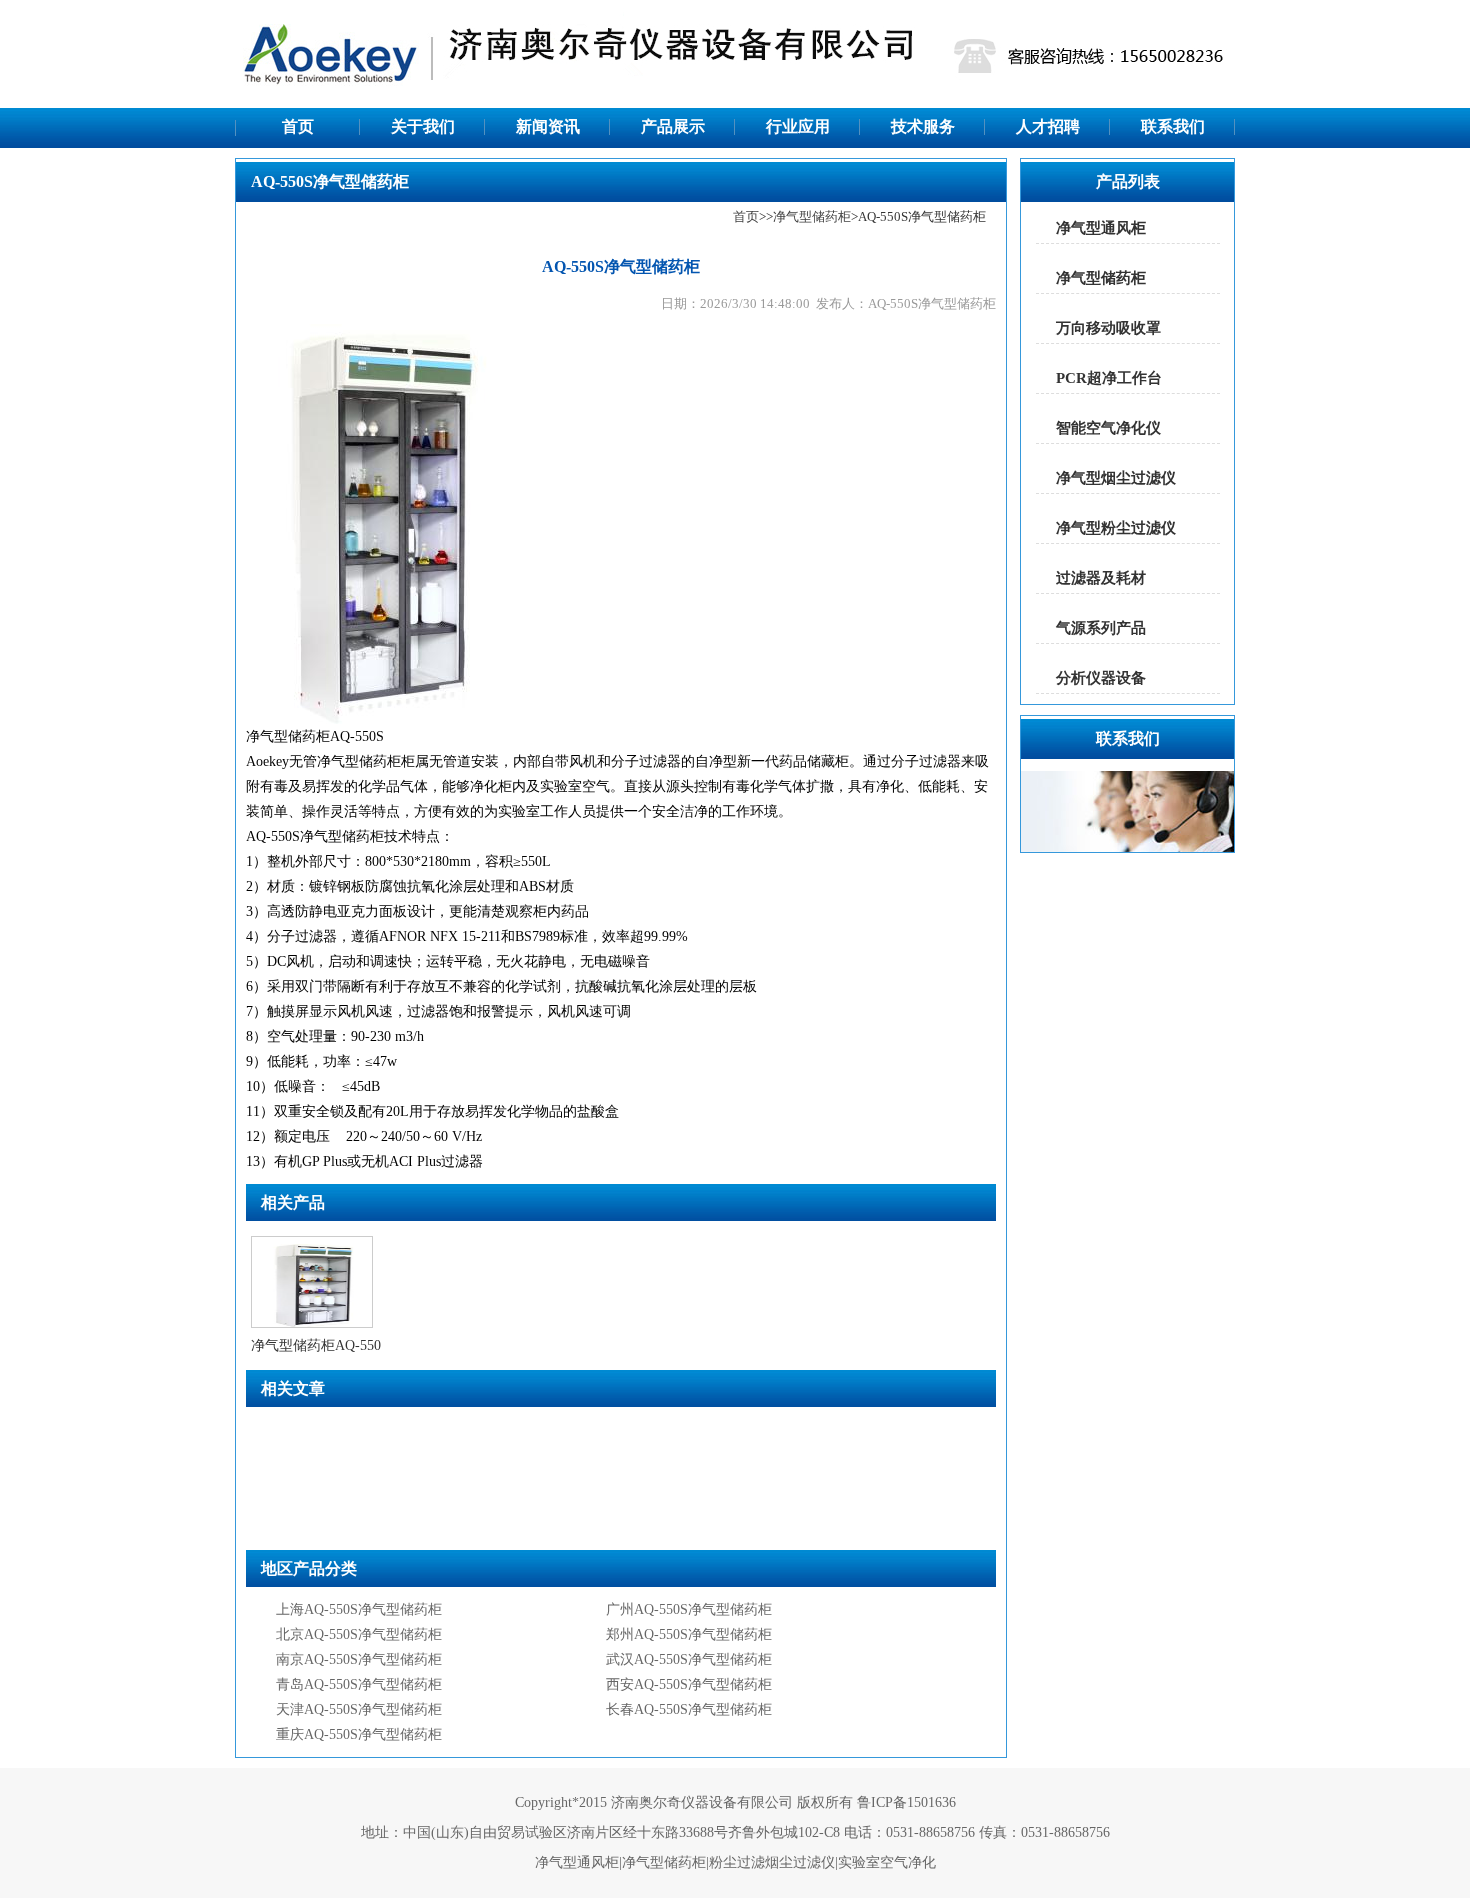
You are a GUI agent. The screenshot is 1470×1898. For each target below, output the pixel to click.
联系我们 (1173, 126)
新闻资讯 (548, 126)
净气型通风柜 (1101, 228)
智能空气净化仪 (1108, 428)
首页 (298, 126)
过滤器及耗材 (1101, 578)
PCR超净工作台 (1109, 378)
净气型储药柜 (812, 216)
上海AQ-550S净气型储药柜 (359, 1609)
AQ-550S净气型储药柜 (315, 836)
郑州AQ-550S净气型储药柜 (689, 1634)
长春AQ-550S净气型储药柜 (689, 1709)
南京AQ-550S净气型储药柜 (359, 1659)
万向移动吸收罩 (1108, 328)
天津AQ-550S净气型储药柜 (359, 1709)
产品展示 (673, 126)
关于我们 (423, 126)
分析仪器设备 (1101, 678)
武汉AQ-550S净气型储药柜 (689, 1659)
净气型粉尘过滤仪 (1116, 528)
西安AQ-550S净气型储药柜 (689, 1684)
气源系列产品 (1101, 628)
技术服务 (923, 126)
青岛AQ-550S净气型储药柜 (359, 1684)
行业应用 (798, 126)
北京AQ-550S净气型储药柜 (359, 1634)
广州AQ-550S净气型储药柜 (689, 1609)
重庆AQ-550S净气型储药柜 (359, 1734)
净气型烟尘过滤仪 (1116, 478)
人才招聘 (1048, 126)
